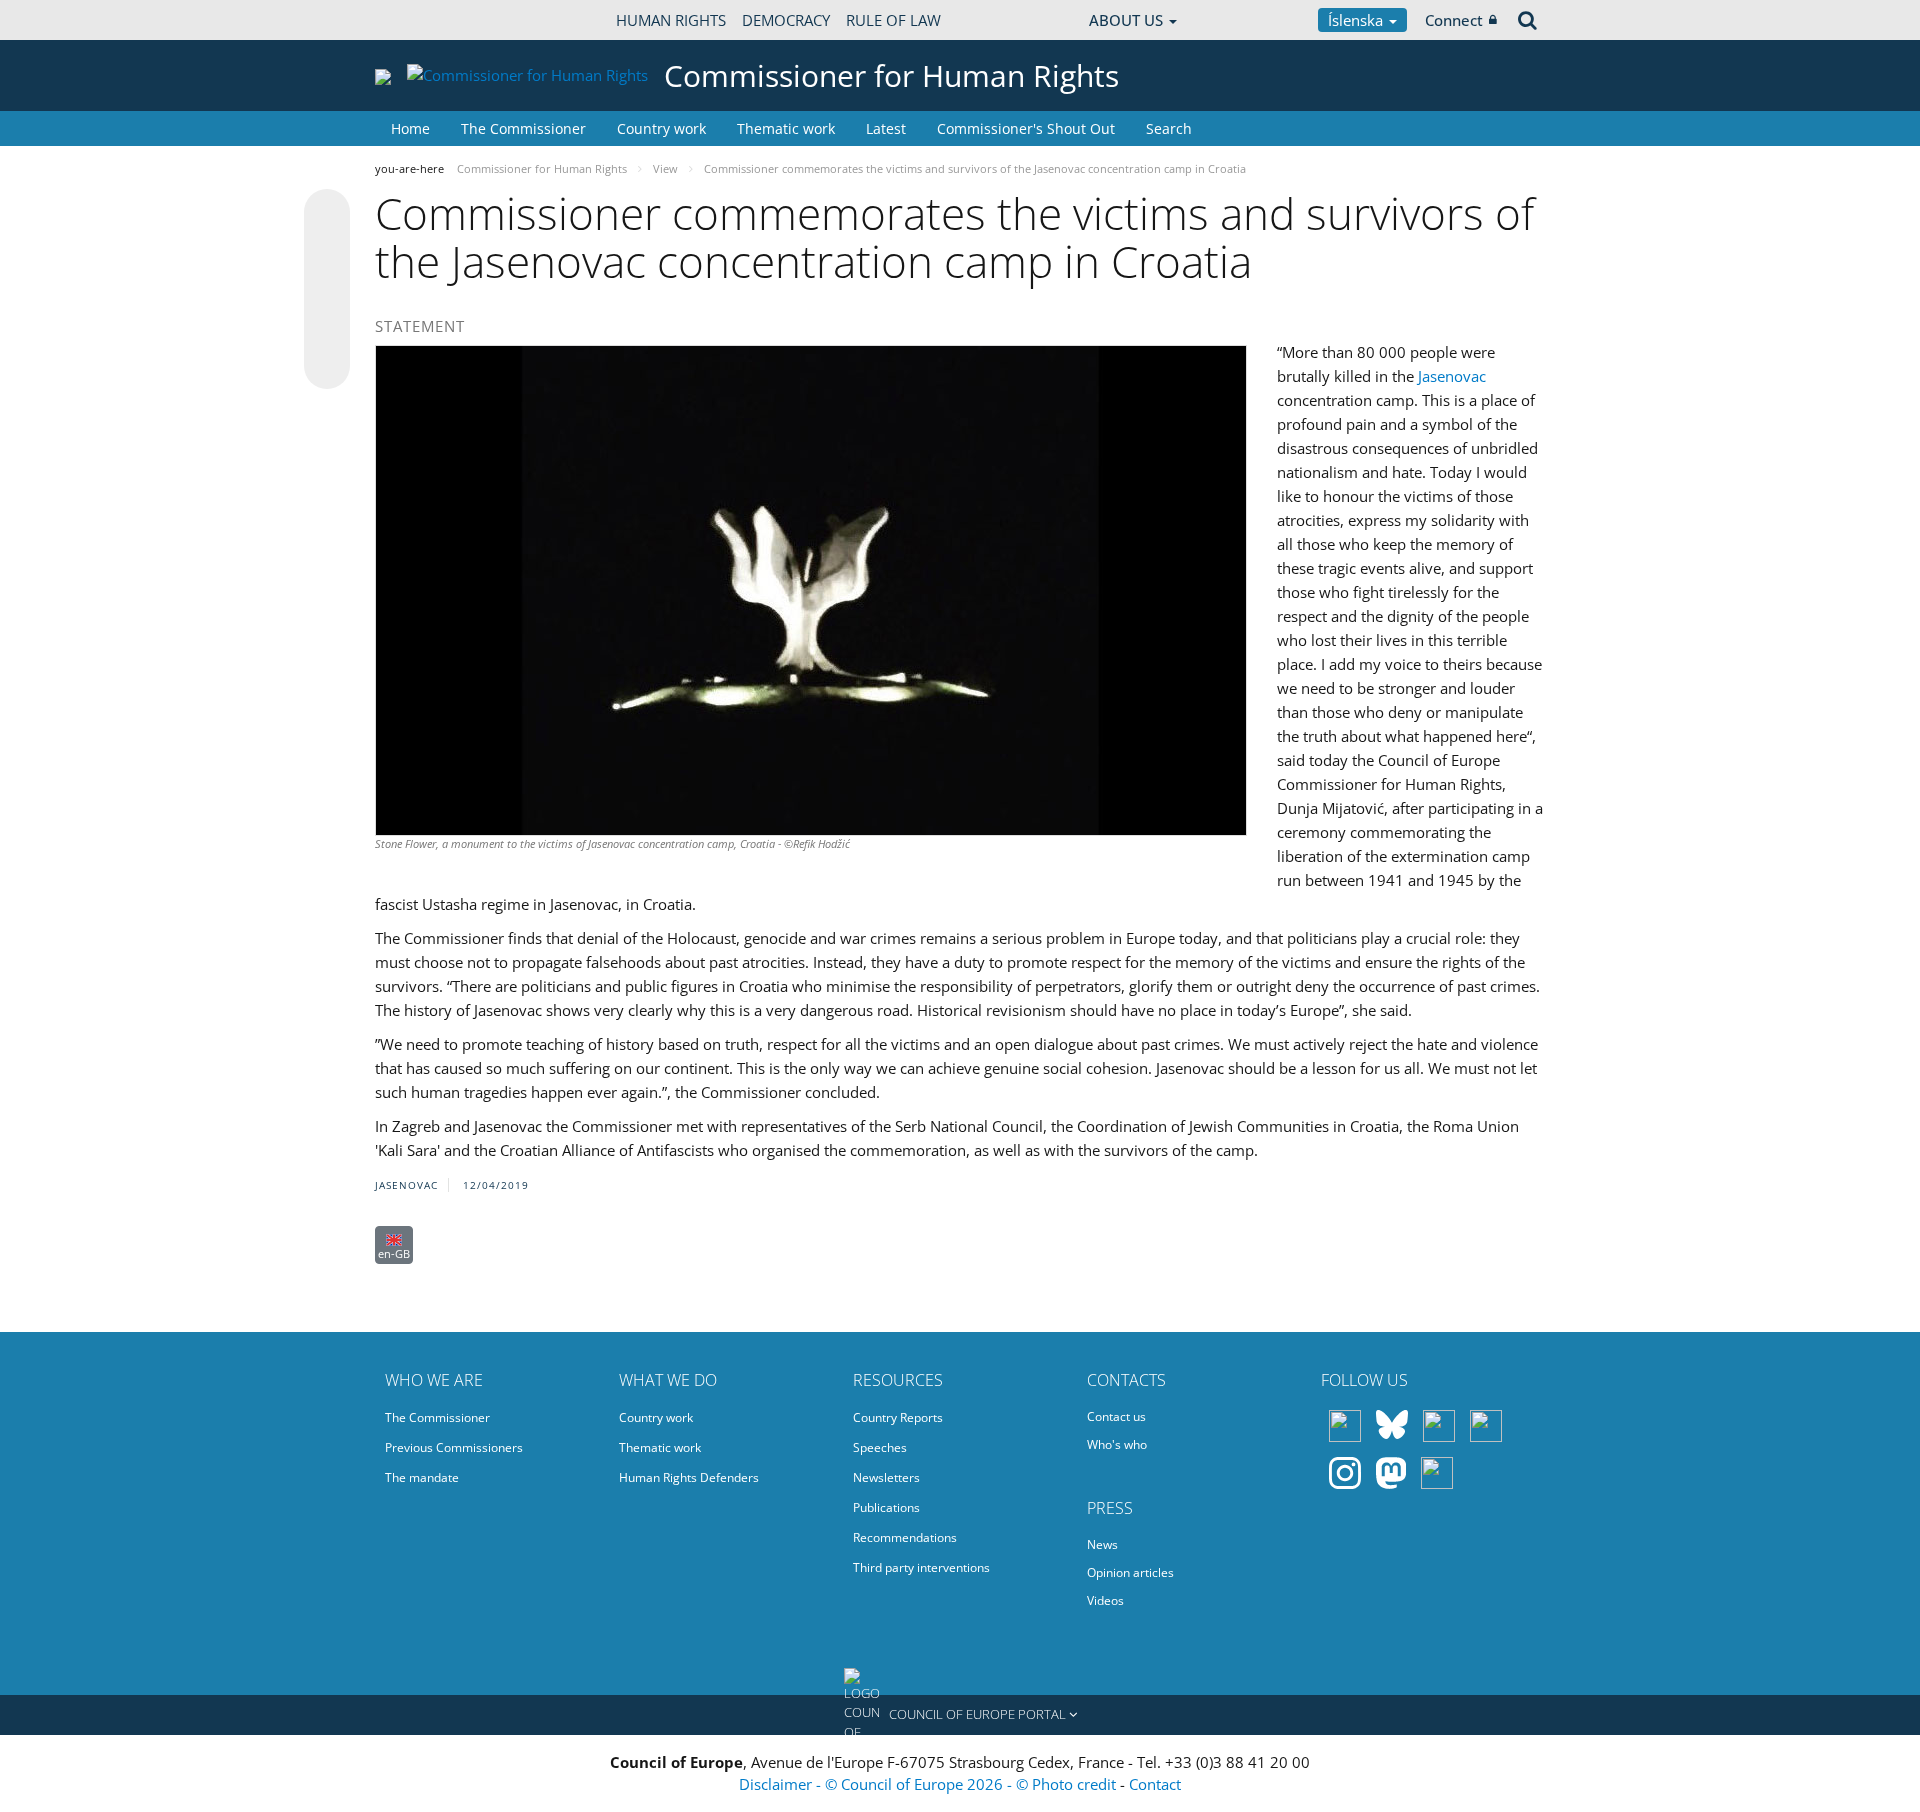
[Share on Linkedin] (327, 328)
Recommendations (905, 1537)
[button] (960, 1715)
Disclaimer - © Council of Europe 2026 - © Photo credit (929, 1784)
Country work (661, 128)
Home (410, 128)
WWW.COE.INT (425, 20)
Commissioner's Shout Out (1026, 128)
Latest (886, 128)
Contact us (1116, 1416)
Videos (1105, 1600)
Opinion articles (1130, 1572)
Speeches (880, 1447)
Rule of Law (893, 20)
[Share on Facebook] (327, 290)
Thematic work (786, 128)
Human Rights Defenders (689, 1477)
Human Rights (671, 20)
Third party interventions (921, 1567)
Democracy (786, 20)
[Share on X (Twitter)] (327, 252)
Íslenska (1357, 20)
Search (1169, 128)
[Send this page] (327, 366)
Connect (1454, 20)
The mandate (422, 1477)
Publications (886, 1507)
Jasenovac (1452, 376)
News (1102, 1544)
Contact (1155, 1784)
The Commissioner (523, 128)
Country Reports (898, 1417)
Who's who (1117, 1444)
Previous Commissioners (454, 1447)
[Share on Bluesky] (327, 214)
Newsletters (886, 1477)
